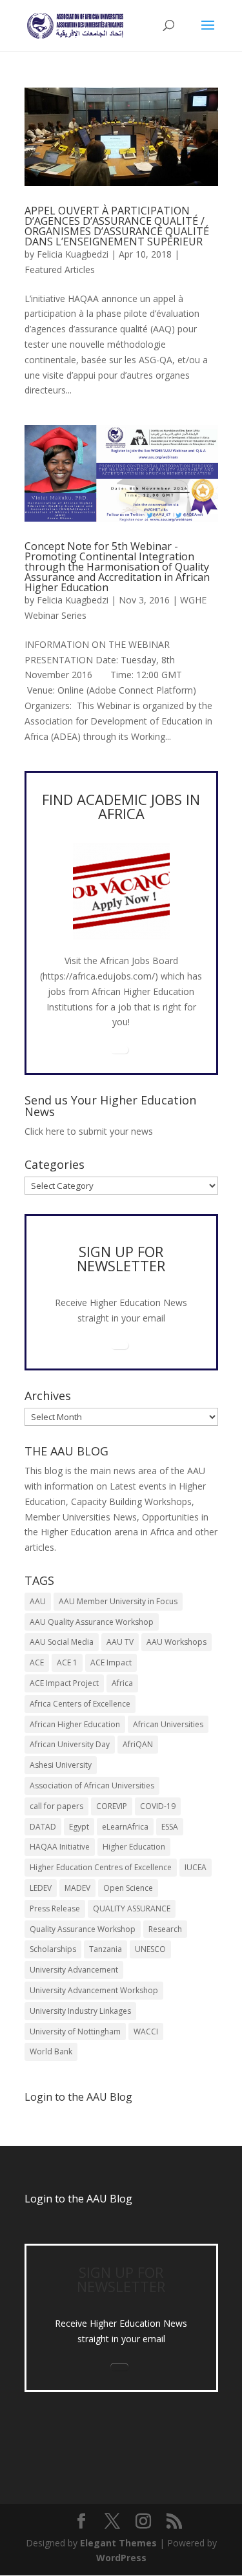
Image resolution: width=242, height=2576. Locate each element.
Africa (122, 1683)
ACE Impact (111, 1662)
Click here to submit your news (89, 1131)
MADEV (77, 1888)
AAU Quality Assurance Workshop (92, 1622)
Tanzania (106, 1949)
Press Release (55, 1908)
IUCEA (196, 1867)
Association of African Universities (92, 1785)
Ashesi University (61, 1765)
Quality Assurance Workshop (83, 1929)
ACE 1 (67, 1662)
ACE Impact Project (64, 1683)
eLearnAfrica (125, 1827)
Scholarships (53, 1949)
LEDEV (41, 1888)
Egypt (79, 1827)
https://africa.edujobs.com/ (99, 976)
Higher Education (134, 1847)
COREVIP (112, 1806)
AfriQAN (138, 1744)
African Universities (168, 1724)
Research (165, 1929)
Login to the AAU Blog (78, 2199)
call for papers (56, 1806)
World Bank (51, 2051)
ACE (37, 1662)
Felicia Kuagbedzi (73, 254)
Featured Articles (60, 270)
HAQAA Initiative (60, 1847)
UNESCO (150, 1949)
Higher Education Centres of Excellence (101, 1867)
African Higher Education (75, 1724)
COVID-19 (158, 1806)
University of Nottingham (75, 2031)
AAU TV (120, 1642)
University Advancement (74, 1970)
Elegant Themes (118, 2543)
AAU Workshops (176, 1642)
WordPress (121, 2558)
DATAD (43, 1827)
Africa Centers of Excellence (80, 1704)
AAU (38, 1601)
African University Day (70, 1744)
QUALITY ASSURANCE (132, 1908)
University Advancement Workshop (94, 1990)
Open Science (128, 1888)
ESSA (170, 1827)
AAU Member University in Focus (118, 1601)
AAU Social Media (62, 1642)
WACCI (146, 2031)
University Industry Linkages (80, 2011)
